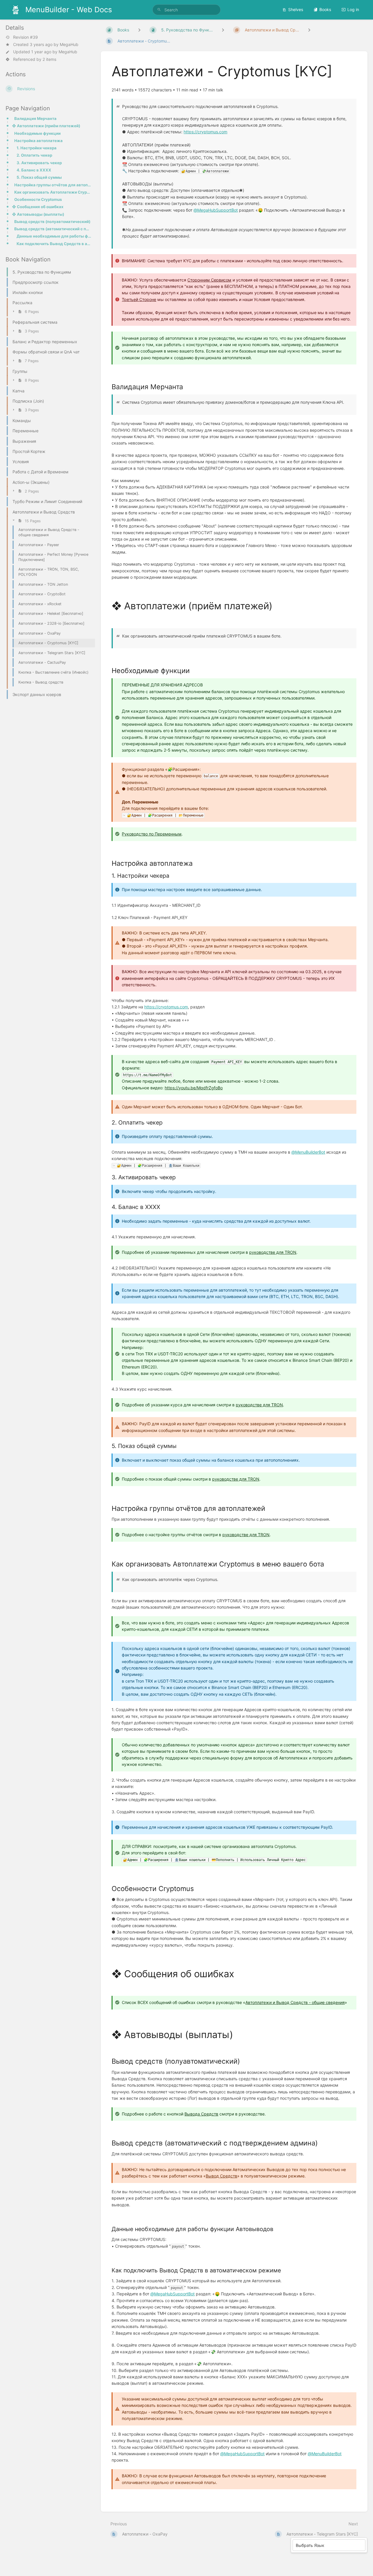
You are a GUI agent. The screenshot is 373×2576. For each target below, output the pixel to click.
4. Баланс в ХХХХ (34, 170)
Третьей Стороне (139, 299)
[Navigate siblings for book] (139, 30)
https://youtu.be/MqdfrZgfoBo (194, 1088)
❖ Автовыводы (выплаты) (38, 214)
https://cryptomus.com (205, 132)
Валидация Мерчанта (35, 118)
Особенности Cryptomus (38, 199)
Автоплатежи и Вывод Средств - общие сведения (295, 2002)
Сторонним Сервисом (209, 280)
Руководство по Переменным (152, 834)
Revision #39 (25, 37)
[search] (186, 10)
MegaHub (69, 44)
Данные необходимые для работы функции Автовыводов (54, 236)
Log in (353, 9)
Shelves (296, 9)
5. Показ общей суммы (39, 177)
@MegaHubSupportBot (216, 210)
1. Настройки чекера (37, 148)
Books (325, 9)
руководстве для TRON (273, 1252)
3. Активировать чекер (39, 163)
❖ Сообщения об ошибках (38, 207)
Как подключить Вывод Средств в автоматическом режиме (54, 244)
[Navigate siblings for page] (309, 30)
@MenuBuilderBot (308, 1152)
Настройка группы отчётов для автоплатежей (53, 185)
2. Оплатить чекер (34, 155)
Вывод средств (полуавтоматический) (52, 222)
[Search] (159, 10)
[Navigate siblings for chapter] (223, 30)
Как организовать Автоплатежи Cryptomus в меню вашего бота (53, 192)
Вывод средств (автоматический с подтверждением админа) (53, 229)
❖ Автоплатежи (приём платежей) (46, 126)
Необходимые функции (37, 133)
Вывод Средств (221, 2176)
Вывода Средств (201, 2114)
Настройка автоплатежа (38, 141)
